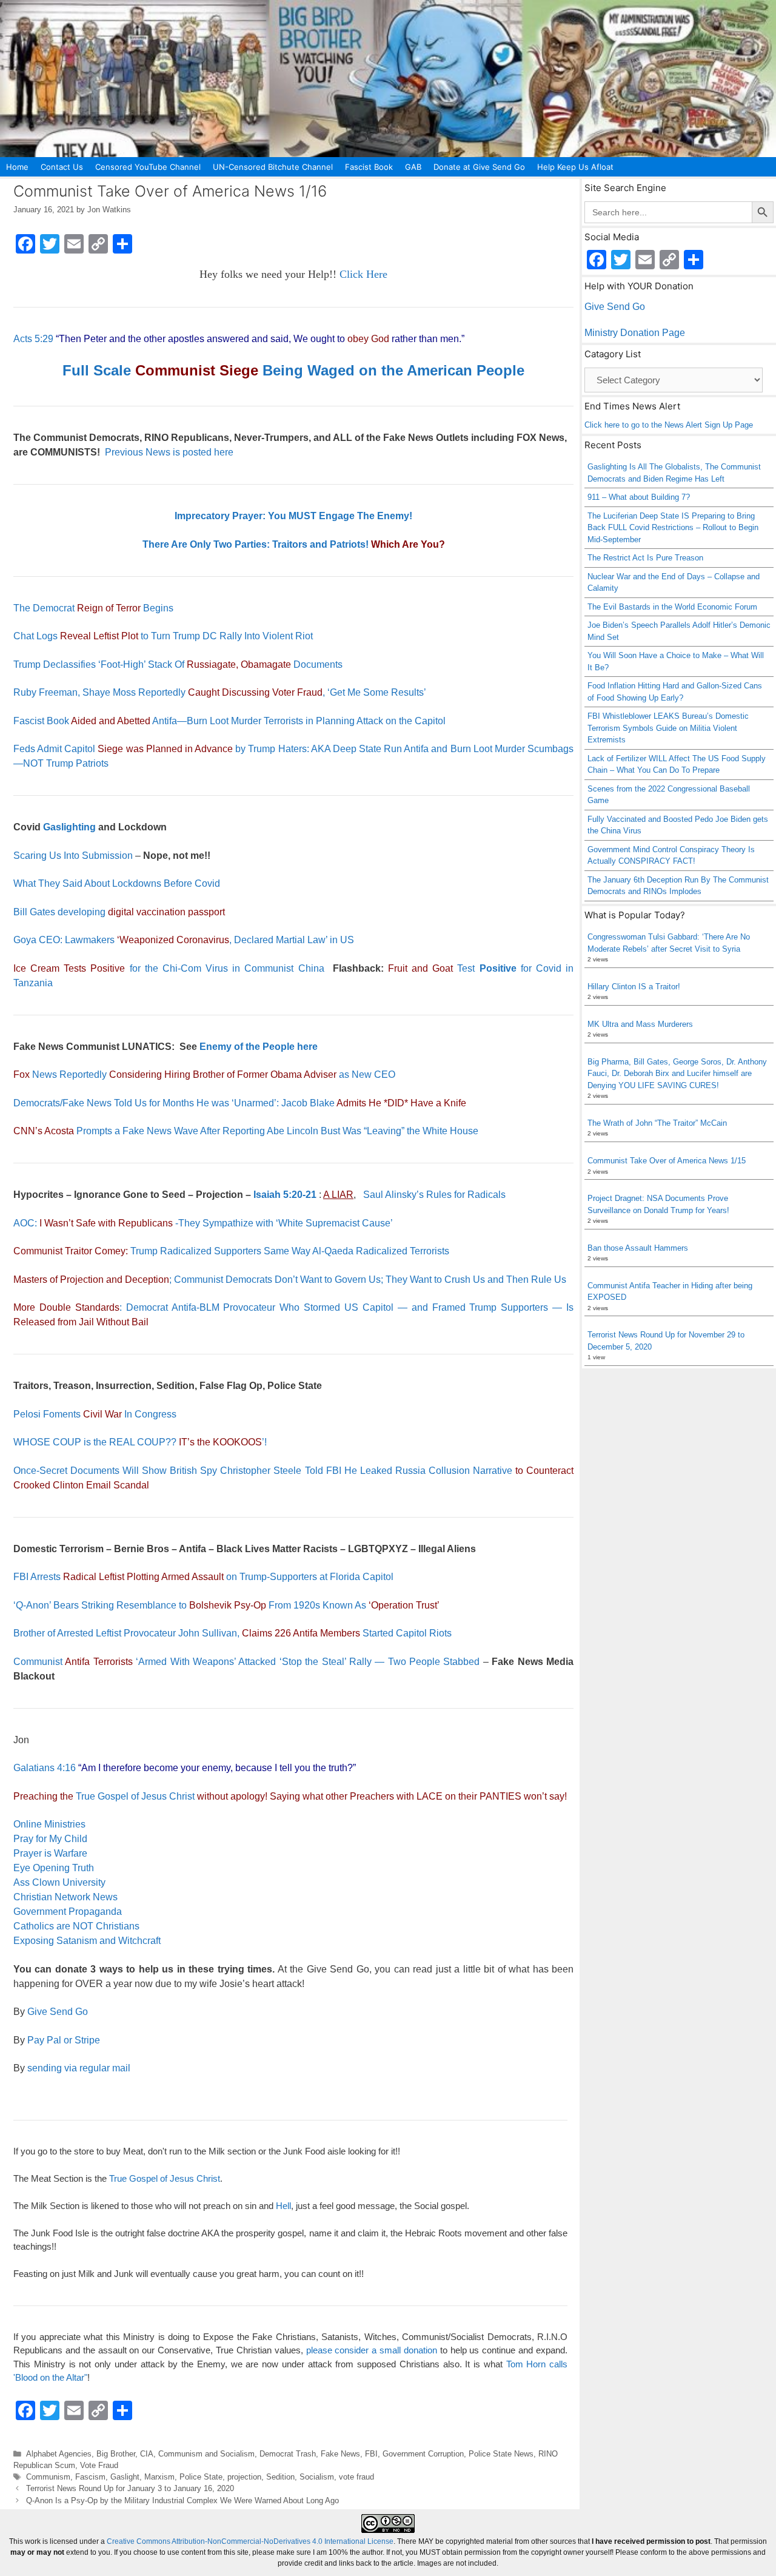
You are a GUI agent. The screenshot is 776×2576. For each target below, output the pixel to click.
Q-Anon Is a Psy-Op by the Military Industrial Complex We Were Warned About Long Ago (182, 2500)
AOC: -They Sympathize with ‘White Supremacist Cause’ (203, 1223)
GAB (413, 167)
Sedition (280, 2477)
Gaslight (125, 2477)
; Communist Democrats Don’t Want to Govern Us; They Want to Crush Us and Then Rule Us (290, 1280)
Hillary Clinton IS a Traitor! (634, 987)
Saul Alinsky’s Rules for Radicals (434, 1195)
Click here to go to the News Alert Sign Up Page (669, 425)
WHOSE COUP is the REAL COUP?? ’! (140, 1442)
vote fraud (356, 2477)
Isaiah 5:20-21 (285, 1195)
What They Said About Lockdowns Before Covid (117, 883)
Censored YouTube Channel (148, 167)
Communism (48, 2477)
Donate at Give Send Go (479, 167)
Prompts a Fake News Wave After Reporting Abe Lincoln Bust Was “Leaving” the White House (246, 1131)
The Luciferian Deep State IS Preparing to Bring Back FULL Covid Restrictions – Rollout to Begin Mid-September (673, 528)
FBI (371, 2454)
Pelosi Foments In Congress (95, 1414)
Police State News (501, 2454)
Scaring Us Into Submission (73, 856)
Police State (201, 2477)
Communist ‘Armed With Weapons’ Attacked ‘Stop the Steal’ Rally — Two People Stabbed (248, 1662)
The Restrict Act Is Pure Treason (645, 558)
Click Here (363, 274)
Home (17, 167)
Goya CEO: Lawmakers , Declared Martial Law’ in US (184, 940)
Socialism (317, 2477)
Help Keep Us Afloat (575, 167)
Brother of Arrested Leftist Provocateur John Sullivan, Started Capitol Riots (232, 1633)
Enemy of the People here (259, 1047)
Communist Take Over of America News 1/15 (667, 1161)
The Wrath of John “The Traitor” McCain (657, 1123)
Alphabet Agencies (59, 2454)
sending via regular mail (79, 2068)
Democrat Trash (288, 2454)
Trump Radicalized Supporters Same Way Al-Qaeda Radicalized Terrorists (231, 1251)
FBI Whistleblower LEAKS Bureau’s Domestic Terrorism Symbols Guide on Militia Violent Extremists (668, 728)
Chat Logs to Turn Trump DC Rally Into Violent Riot (163, 636)
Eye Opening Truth (54, 1868)
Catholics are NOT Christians (76, 1926)
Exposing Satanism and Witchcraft (87, 1941)
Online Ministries (49, 1824)
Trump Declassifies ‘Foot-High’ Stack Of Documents (178, 664)
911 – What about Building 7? (639, 497)
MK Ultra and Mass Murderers (640, 1024)
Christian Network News (65, 1897)
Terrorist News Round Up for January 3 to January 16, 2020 (130, 2488)
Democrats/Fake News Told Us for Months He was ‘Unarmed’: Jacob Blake (240, 1103)
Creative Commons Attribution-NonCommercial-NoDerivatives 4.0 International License (250, 2541)
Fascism (90, 2477)
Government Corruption (423, 2454)
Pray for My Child (50, 1839)
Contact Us (62, 167)
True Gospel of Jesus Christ (135, 1796)
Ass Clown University (59, 1882)
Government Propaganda (68, 1912)
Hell (283, 2206)
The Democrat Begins (93, 608)
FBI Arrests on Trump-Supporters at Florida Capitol (203, 1577)
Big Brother (116, 2454)
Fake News (340, 2454)
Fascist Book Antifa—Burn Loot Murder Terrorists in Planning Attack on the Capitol (229, 721)
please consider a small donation (372, 2350)
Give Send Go (58, 2012)
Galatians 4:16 (45, 1768)
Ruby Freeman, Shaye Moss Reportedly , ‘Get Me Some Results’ (220, 692)
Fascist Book (369, 167)
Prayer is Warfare (50, 1853)
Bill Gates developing (119, 912)
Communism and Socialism (206, 2454)
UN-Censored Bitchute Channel (273, 167)
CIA (147, 2454)
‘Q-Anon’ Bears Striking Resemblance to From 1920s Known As (226, 1605)
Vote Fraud (99, 2465)
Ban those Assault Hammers (638, 1248)
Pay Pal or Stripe (64, 2040)
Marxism (159, 2477)
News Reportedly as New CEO (204, 1074)
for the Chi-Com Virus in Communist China (169, 968)
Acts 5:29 (33, 339)
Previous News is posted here (169, 452)
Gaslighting (69, 827)
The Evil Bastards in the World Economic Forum (672, 607)
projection (244, 2477)
